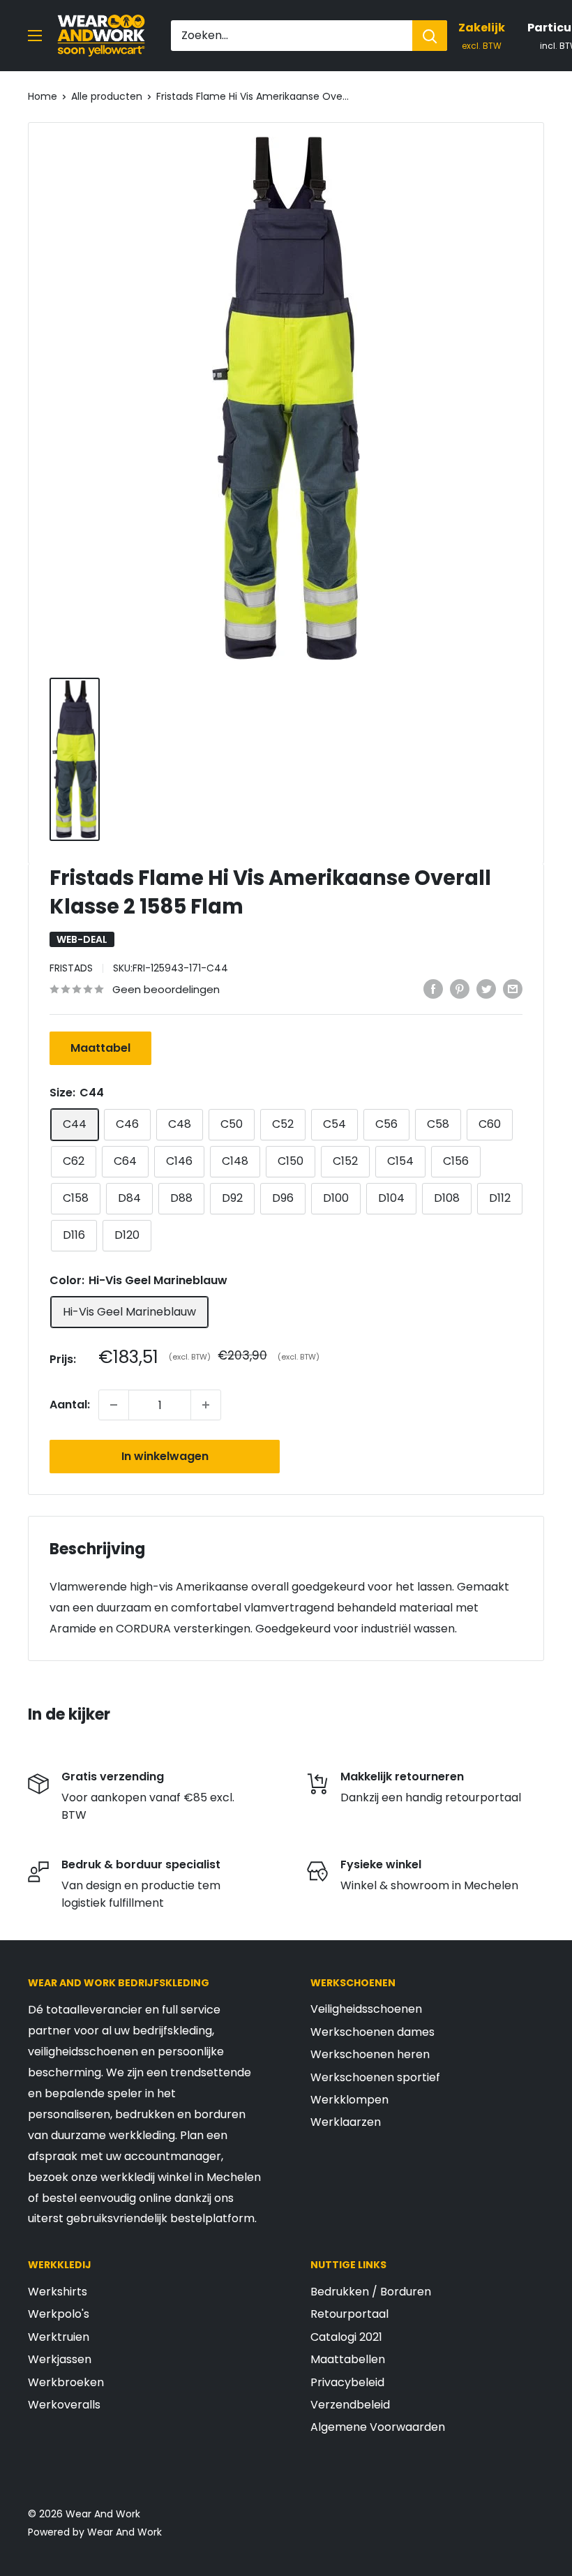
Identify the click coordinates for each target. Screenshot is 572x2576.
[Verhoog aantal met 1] (206, 1405)
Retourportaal (349, 2314)
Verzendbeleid (350, 2405)
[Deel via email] (513, 988)
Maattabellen (348, 2359)
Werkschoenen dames (372, 2032)
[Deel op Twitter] (486, 988)
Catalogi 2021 (346, 2337)
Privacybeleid (347, 2382)
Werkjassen (60, 2359)
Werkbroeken (66, 2382)
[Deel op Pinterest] (460, 988)
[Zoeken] (430, 36)
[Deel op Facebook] (433, 988)
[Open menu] (35, 36)
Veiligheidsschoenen (366, 2009)
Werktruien (59, 2337)
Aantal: (70, 1405)
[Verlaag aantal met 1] (114, 1405)
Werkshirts (58, 2292)
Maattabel (100, 1048)
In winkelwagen (165, 1456)
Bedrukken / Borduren (371, 2292)
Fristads (71, 968)
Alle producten (107, 96)
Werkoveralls (64, 2405)
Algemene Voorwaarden (378, 2427)
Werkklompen (349, 2100)
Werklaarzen (346, 2122)
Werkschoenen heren (370, 2054)
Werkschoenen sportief (375, 2077)
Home (43, 96)
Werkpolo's (59, 2314)
